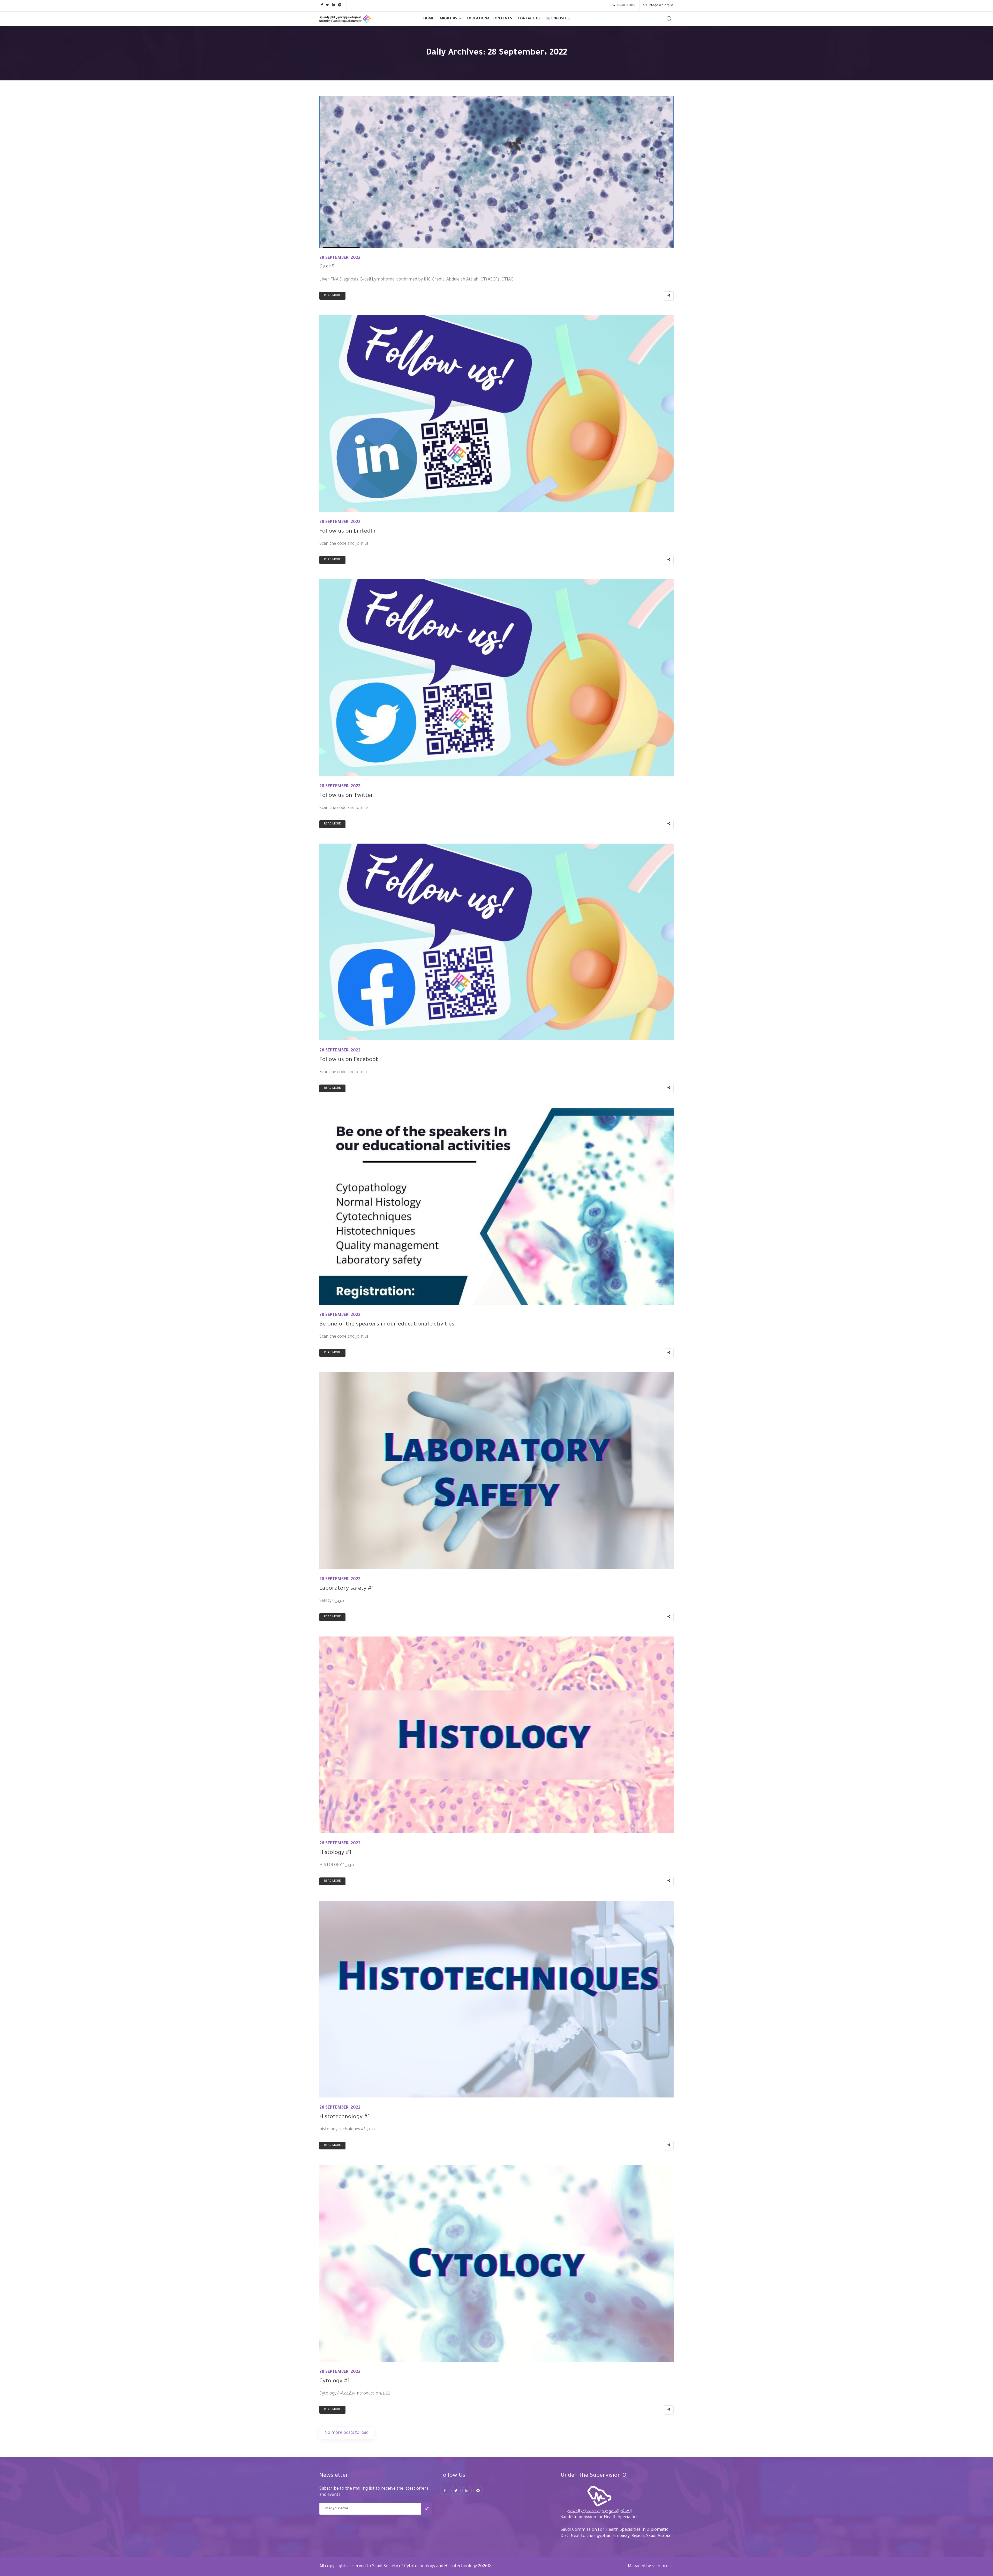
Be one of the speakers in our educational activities (387, 1325)
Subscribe (427, 2509)
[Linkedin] (467, 2490)
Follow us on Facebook (349, 1060)
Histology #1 (335, 1853)
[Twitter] (456, 2490)
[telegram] (478, 2490)
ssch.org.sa (663, 2566)
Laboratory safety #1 (347, 1589)
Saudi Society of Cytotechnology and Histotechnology (424, 2566)
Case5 (327, 268)
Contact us (529, 19)
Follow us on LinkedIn (347, 532)
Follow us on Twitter (346, 796)
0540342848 (626, 6)
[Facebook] (445, 2490)
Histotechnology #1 (345, 2117)
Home (429, 19)
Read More (332, 296)
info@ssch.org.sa (661, 6)
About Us (448, 19)
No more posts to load (347, 2433)
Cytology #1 (334, 2382)
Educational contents (489, 19)
